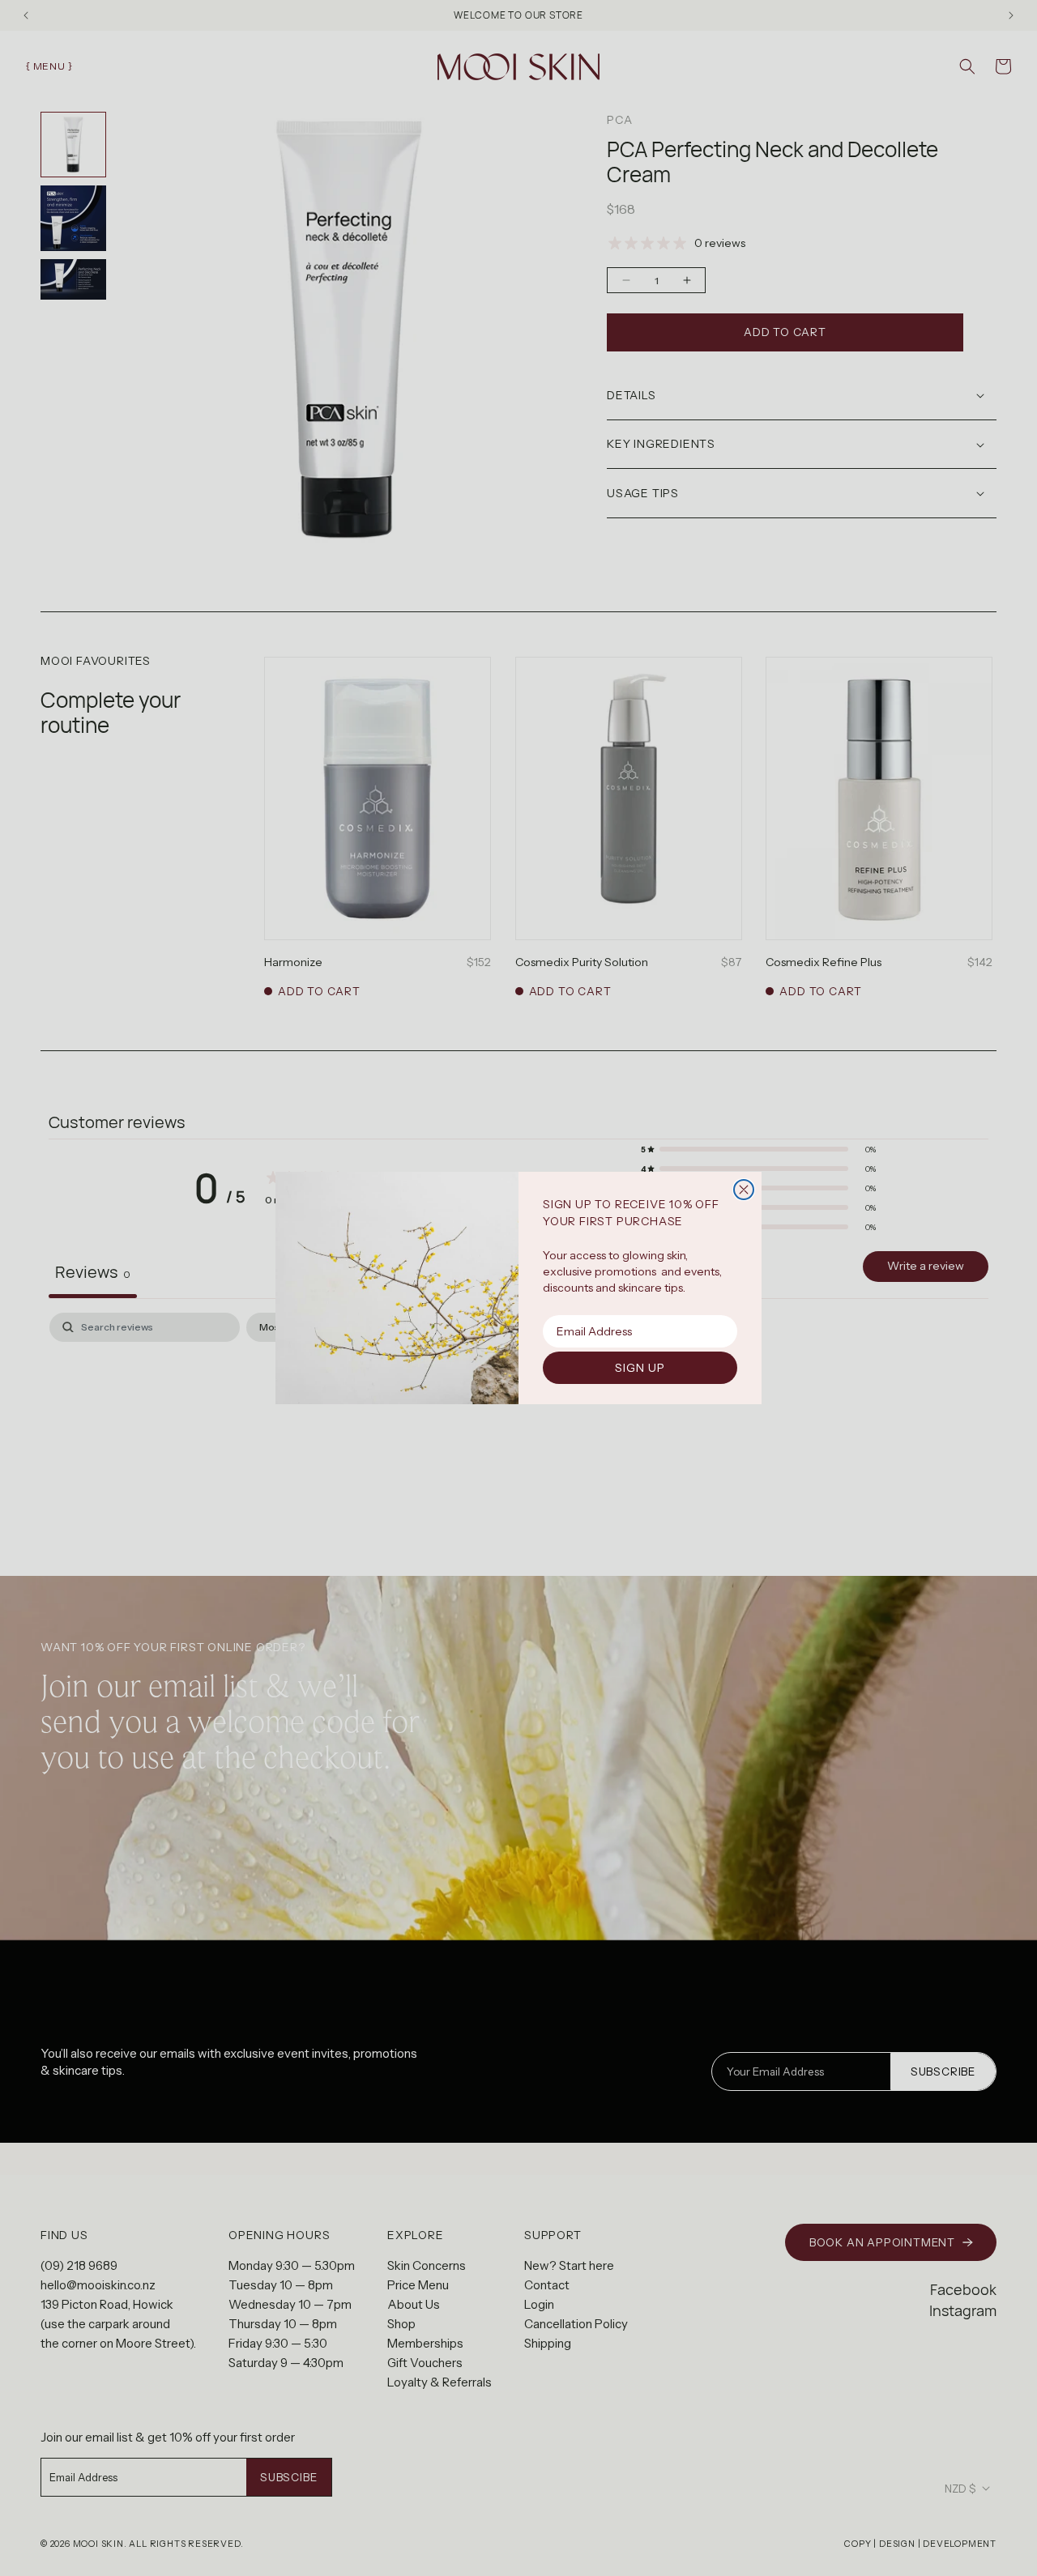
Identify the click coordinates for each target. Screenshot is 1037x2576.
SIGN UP (640, 1368)
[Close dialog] (744, 1190)
